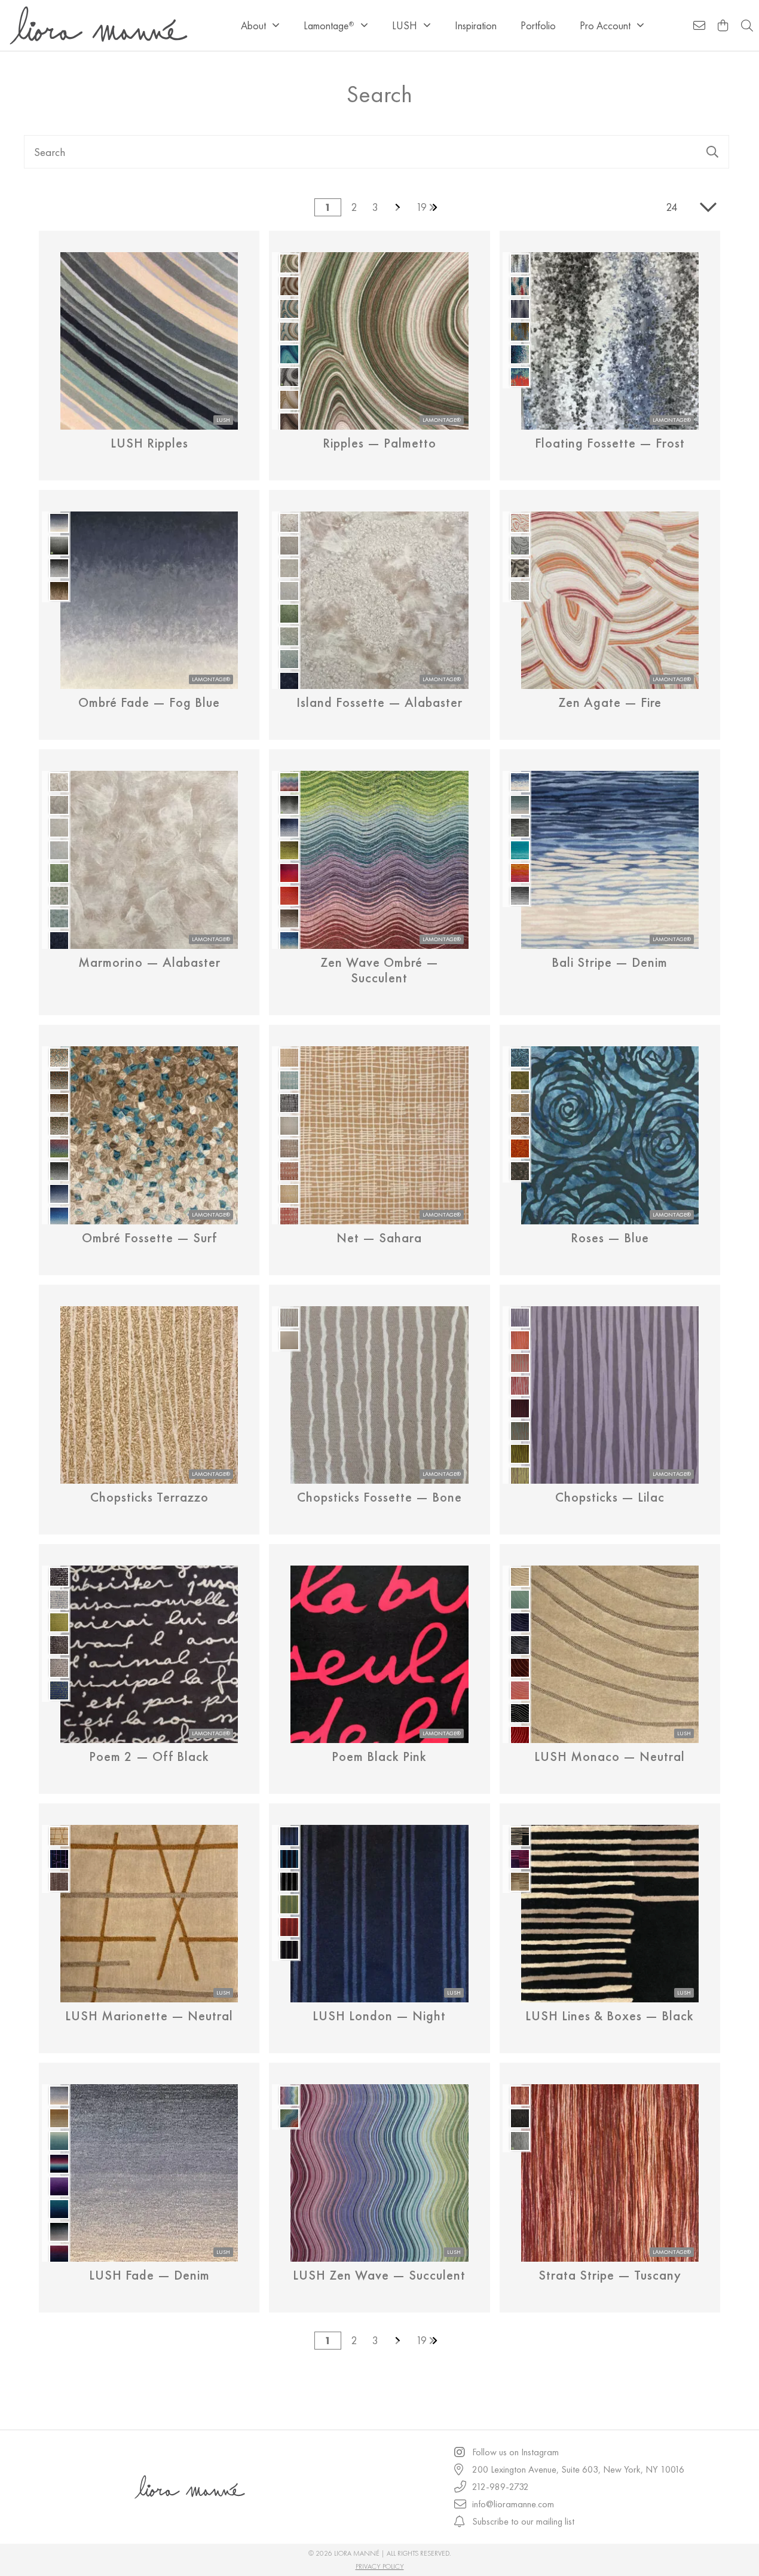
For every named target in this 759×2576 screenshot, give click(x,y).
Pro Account (605, 25)
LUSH (405, 25)
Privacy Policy (380, 2566)
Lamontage (329, 25)
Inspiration (476, 25)
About (253, 25)
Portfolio (538, 25)
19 (421, 207)
